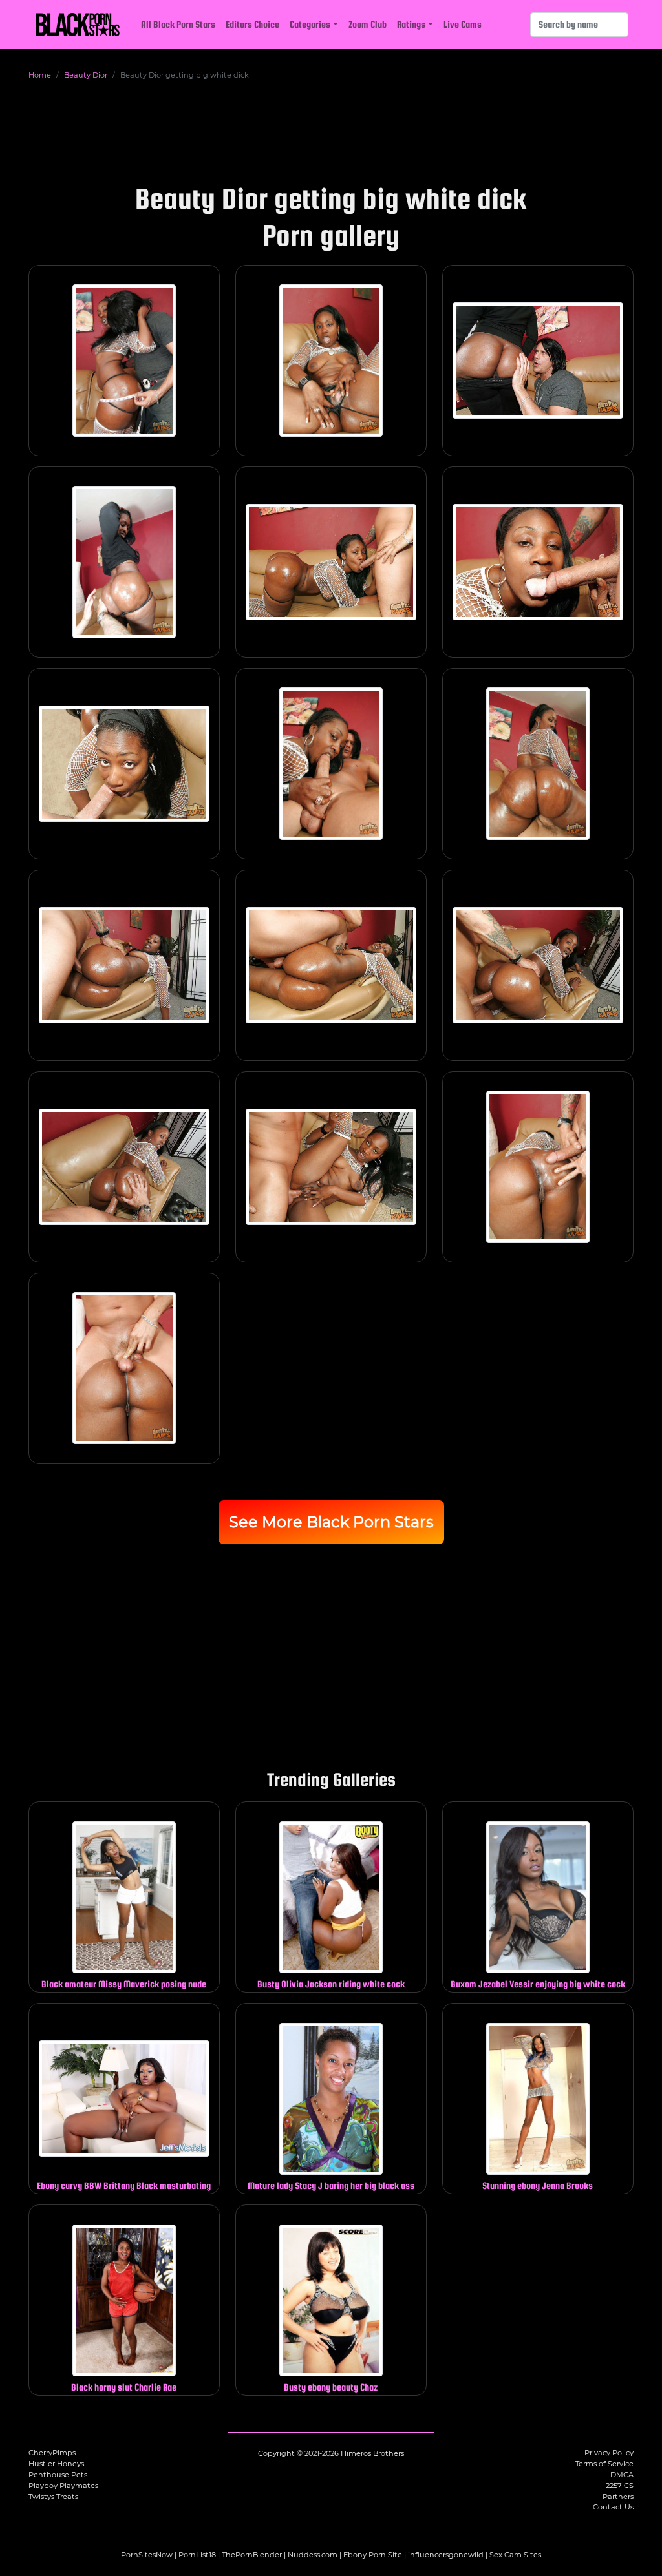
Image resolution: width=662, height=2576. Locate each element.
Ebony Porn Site (373, 2555)
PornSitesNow (147, 2555)
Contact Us (613, 2507)
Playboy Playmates (63, 2486)
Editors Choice (252, 24)
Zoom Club (368, 24)
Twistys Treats (53, 2497)
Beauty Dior (86, 75)
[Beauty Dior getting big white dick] (124, 361)
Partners (618, 2497)
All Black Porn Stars (178, 24)
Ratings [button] (411, 24)
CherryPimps (52, 2453)
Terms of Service (604, 2464)
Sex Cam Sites (515, 2555)
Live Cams (463, 24)
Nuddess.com (313, 2555)
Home (40, 75)
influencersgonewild (446, 2555)
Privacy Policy (609, 2453)
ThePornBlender (252, 2555)
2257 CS (620, 2486)
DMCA (622, 2475)
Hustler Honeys (56, 2464)
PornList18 (197, 2555)
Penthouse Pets (58, 2475)
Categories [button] (310, 24)
